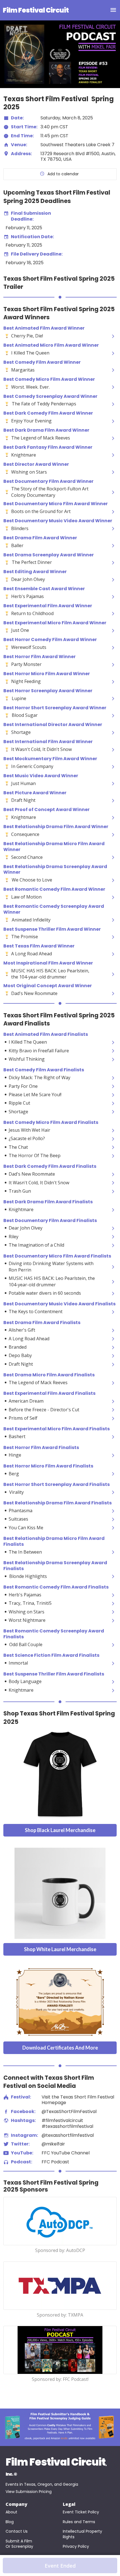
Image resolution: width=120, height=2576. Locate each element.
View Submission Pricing (29, 2492)
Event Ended (60, 2566)
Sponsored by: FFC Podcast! (60, 2380)
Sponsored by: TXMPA (60, 2315)
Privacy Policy (76, 2547)
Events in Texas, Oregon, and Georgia (42, 2484)
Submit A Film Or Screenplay (19, 2544)
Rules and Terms (79, 2522)
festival (6, 2097)
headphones (6, 2162)
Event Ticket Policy (81, 2512)
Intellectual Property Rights (83, 2534)
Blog (10, 2522)
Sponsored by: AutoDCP (60, 2251)
